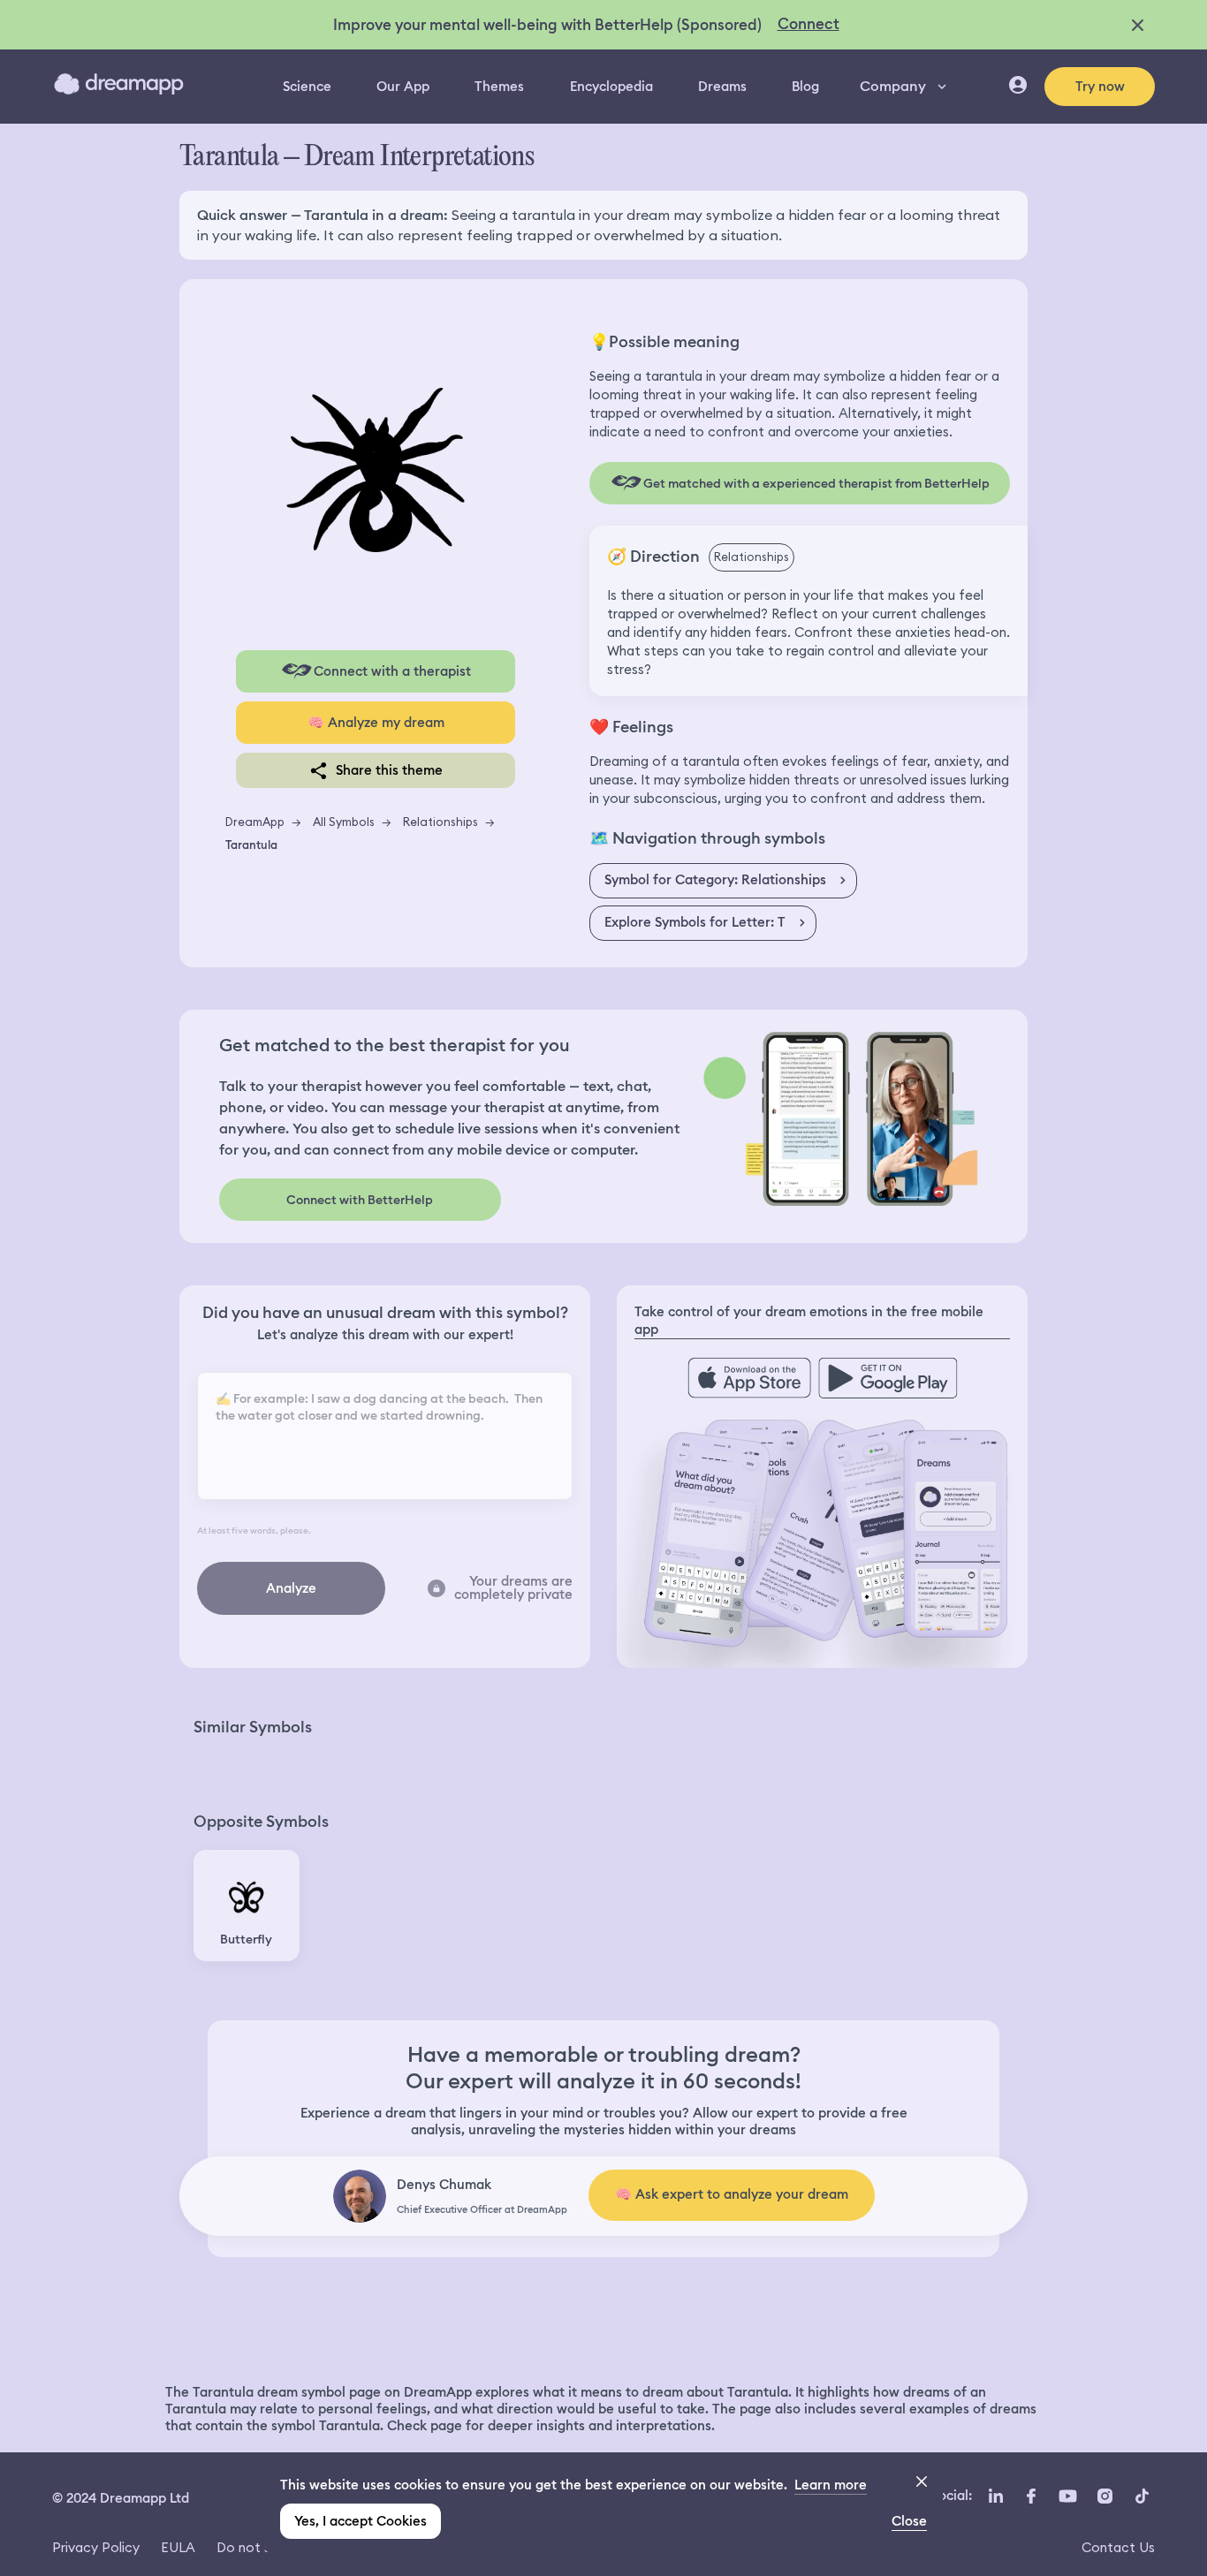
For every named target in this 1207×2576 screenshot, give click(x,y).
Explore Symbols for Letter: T (695, 922)
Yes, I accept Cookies (361, 2521)
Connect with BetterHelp (360, 1200)
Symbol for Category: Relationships (715, 880)
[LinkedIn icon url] (996, 2496)
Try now (1100, 87)
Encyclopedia (611, 87)
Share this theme (389, 770)
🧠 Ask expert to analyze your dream (732, 2194)
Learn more (831, 2485)
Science (307, 87)
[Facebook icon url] (1030, 2496)
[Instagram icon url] (1105, 2496)
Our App (403, 87)
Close (909, 2521)
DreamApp (255, 822)
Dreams (722, 87)
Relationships (440, 822)
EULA (178, 2547)
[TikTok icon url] (1142, 2496)
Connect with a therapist (392, 671)
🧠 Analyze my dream (376, 723)
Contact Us (1118, 2547)
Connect (808, 24)
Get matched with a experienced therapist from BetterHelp (816, 483)
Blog (805, 87)
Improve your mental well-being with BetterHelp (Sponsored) (547, 25)
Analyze (291, 1588)
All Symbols (344, 822)
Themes (499, 87)
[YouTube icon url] (1067, 2496)
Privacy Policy (96, 2547)
